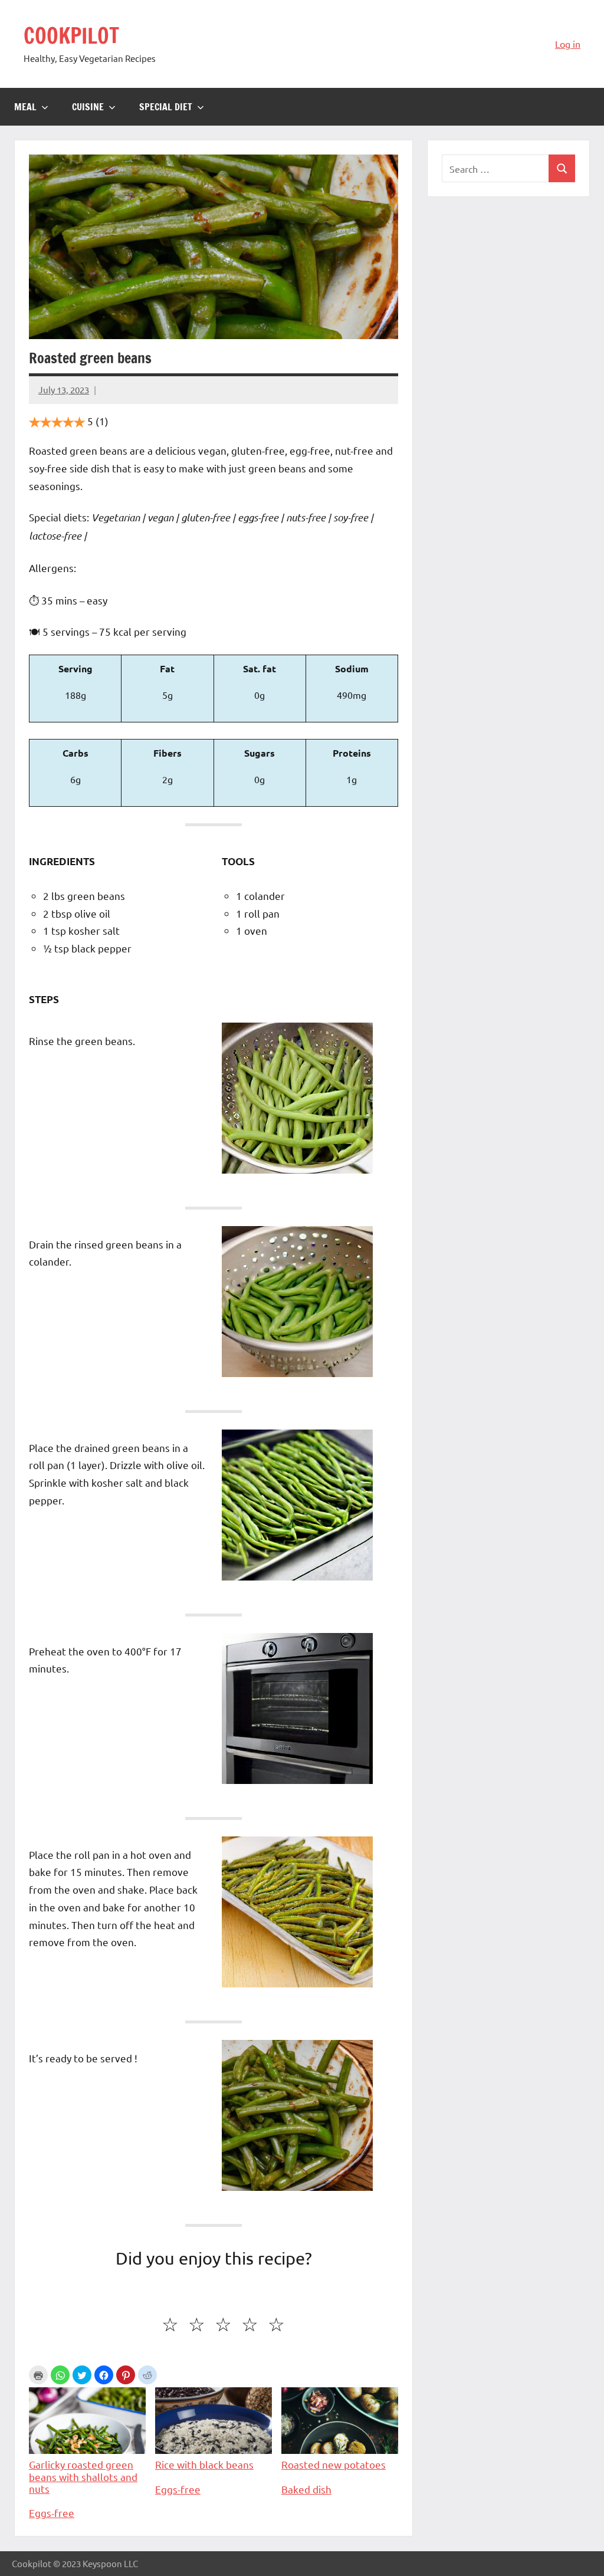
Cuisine (88, 107)
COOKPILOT (71, 36)
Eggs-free (52, 2513)
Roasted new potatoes (334, 2464)
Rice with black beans (204, 2464)
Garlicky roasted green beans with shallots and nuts (83, 2476)
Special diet (166, 107)
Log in (568, 44)
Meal (25, 107)
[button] (60, 2375)
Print (38, 2375)
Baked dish (306, 2489)
